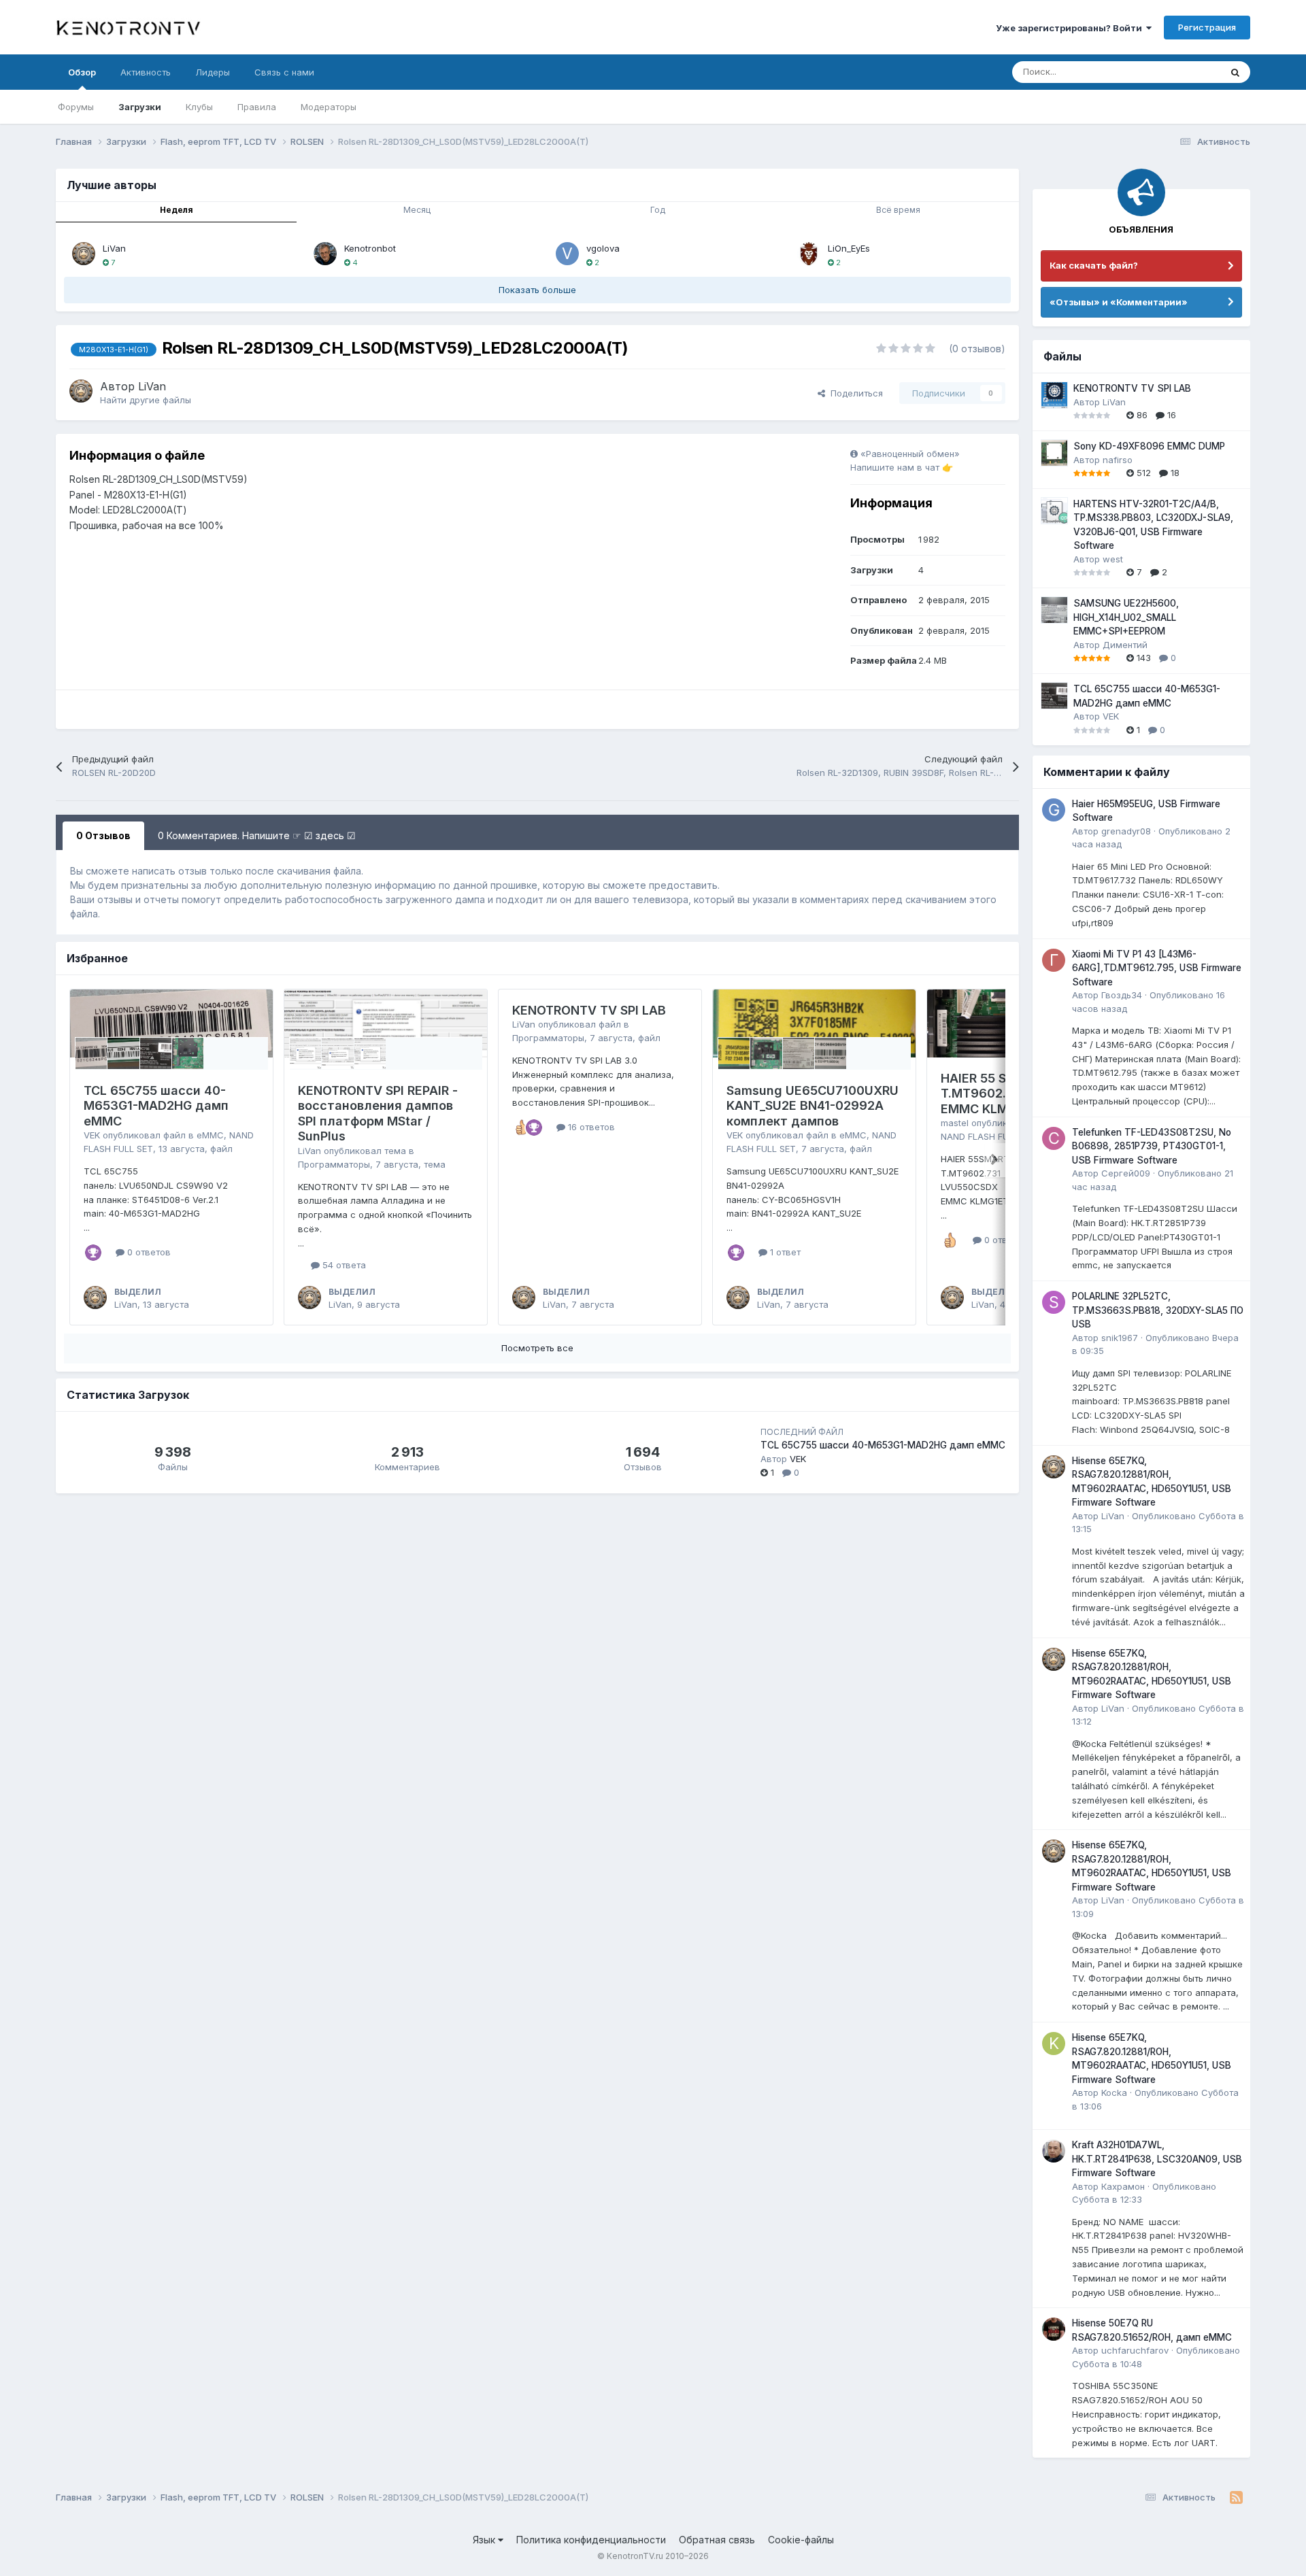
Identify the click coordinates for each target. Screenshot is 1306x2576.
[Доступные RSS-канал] (1236, 2498)
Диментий (1125, 645)
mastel (955, 1123)
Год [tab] (658, 210)
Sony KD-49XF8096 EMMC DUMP (1149, 446)
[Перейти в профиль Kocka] (1054, 2044)
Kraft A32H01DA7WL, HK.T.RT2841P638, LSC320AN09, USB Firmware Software (1157, 2159)
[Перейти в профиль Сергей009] (1054, 1138)
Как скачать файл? (1094, 265)
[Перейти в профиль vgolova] (567, 254)
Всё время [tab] (898, 210)
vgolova (603, 248)
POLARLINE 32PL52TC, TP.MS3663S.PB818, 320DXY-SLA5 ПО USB (1158, 1310)
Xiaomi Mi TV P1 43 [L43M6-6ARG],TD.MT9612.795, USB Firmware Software (1157, 968)
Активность (146, 72)
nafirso (1118, 460)
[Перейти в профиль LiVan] (84, 254)
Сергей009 (1126, 1173)
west (1113, 559)
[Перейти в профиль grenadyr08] (1054, 810)
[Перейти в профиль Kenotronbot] (325, 254)
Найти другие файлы (146, 400)
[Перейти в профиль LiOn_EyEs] (809, 254)
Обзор (82, 72)
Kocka (1114, 2092)
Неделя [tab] (177, 210)
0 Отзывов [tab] (103, 835)
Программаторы (334, 1164)
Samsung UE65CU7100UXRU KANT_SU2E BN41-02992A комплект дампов (813, 1106)
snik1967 (1120, 1338)
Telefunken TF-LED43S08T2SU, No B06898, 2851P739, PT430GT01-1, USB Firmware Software (1152, 1146)
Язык (485, 2540)
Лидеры (213, 72)
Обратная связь (717, 2540)
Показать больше (537, 290)
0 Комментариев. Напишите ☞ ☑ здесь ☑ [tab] (257, 835)
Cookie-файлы (801, 2540)
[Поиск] (1235, 72)
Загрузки (140, 107)
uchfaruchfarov (1135, 2350)
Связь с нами (284, 72)
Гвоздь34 (1122, 995)
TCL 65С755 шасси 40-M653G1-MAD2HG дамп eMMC (156, 1106)
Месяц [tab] (417, 210)
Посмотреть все (537, 1348)
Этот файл (1182, 72)
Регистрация (1207, 27)
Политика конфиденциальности (591, 2540)
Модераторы (329, 107)
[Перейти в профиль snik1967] (1054, 1302)
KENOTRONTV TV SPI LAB (589, 1010)
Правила (257, 107)
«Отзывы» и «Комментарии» (1119, 302)
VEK (92, 1135)
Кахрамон (1123, 2186)
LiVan (114, 248)
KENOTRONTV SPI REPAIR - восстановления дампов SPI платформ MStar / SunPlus (378, 1114)
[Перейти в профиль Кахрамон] (1054, 2151)
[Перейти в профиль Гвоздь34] (1054, 960)
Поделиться (854, 393)
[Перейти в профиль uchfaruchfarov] (1054, 2329)
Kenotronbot (370, 248)
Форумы (76, 107)
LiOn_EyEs (849, 248)
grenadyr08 (1126, 831)
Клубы (199, 107)
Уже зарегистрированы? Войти (1071, 28)
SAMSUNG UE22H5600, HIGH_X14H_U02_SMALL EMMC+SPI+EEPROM (1126, 617)
